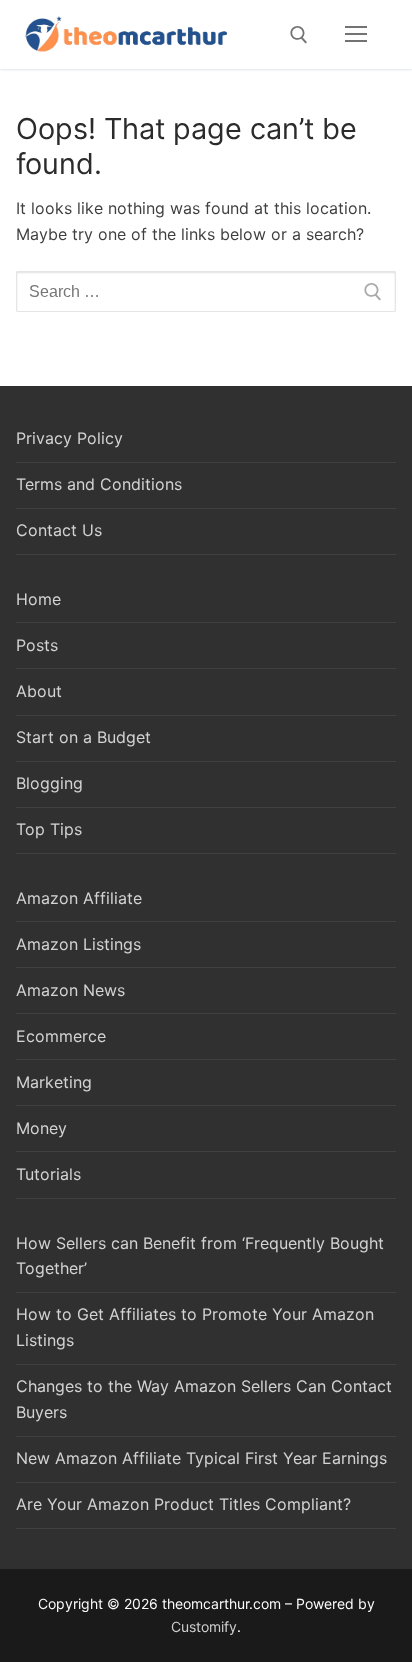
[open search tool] (299, 35)
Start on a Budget (83, 737)
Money (41, 1128)
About (39, 691)
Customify (204, 1626)
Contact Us (59, 530)
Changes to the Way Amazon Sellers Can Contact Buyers (204, 1399)
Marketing (54, 1082)
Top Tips (49, 829)
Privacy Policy (69, 438)
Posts (37, 645)
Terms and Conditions (99, 484)
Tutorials (48, 1174)
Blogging (49, 783)
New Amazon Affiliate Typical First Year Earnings (201, 1458)
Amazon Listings (78, 944)
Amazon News (70, 990)
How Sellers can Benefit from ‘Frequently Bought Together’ (200, 1256)
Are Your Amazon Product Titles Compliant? (183, 1504)
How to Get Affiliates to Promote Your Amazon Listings (195, 1327)
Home (38, 599)
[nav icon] (356, 35)
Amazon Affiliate (79, 898)
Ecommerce (61, 1036)
